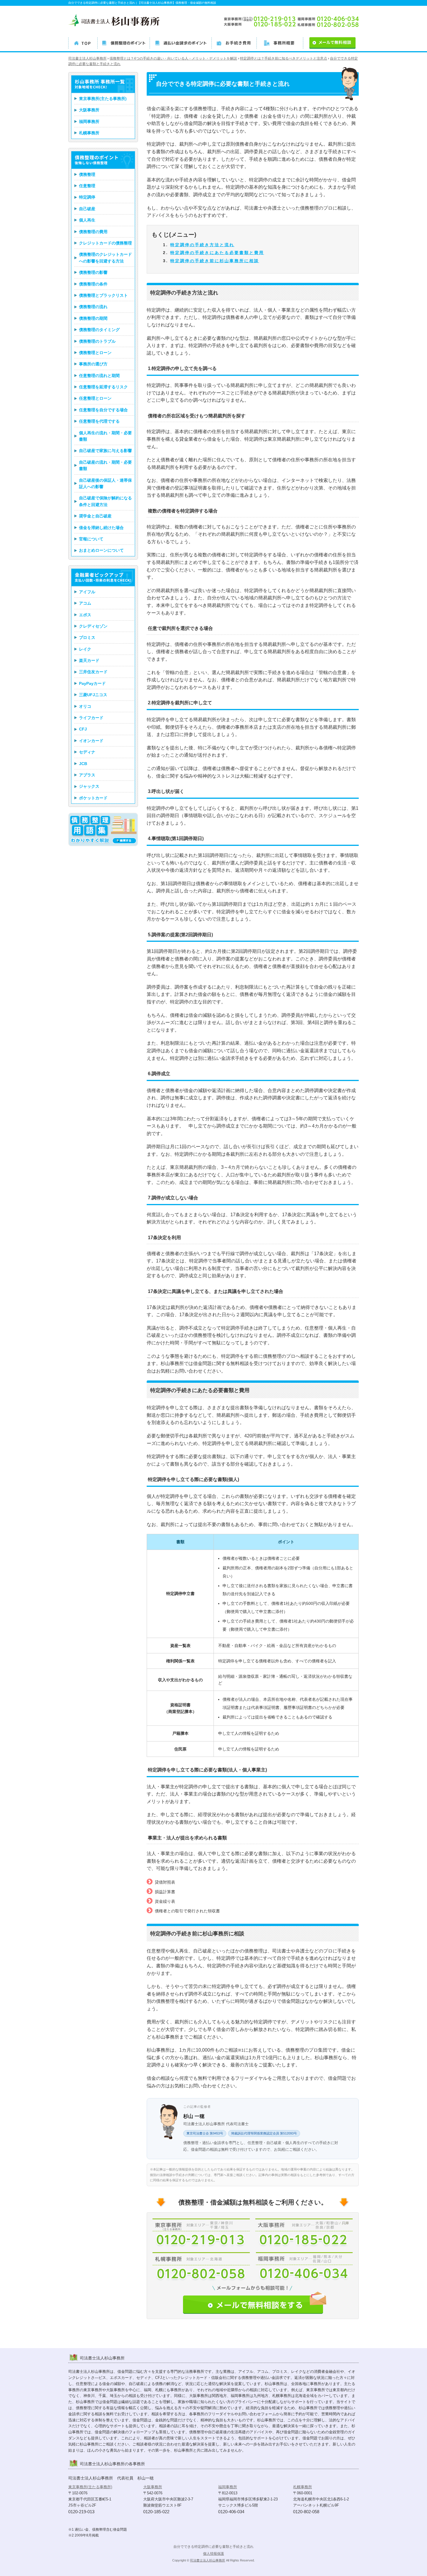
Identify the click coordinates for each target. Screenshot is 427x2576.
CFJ (83, 729)
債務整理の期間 (93, 318)
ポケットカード (93, 798)
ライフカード (91, 718)
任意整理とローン (95, 398)
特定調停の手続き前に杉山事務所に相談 (215, 261)
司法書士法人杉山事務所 (208, 2560)
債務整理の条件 (93, 284)
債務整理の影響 (93, 272)
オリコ (85, 706)
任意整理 (87, 186)
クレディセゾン (93, 626)
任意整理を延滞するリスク (103, 387)
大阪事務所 (89, 110)
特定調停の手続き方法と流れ (202, 245)
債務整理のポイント (123, 42)
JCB (83, 764)
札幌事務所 (89, 133)
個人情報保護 (214, 2554)
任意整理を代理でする (99, 421)
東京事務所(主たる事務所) (103, 99)
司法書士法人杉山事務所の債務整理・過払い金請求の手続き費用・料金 (234, 42)
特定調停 (87, 197)
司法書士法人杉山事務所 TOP (83, 42)
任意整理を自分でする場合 (103, 410)
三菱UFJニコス (93, 695)
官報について (91, 539)
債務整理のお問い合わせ (329, 42)
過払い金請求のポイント (181, 42)
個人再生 (87, 220)
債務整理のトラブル (97, 341)
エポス (85, 615)
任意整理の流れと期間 (99, 376)
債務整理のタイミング (99, 330)
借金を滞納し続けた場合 (101, 528)
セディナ (87, 752)
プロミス (87, 637)
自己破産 (87, 209)
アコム (85, 603)
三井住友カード (93, 672)
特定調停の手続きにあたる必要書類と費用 (217, 253)
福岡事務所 (89, 122)
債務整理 (87, 174)
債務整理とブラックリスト (103, 295)
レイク (85, 649)
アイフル (87, 592)
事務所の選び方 (93, 364)
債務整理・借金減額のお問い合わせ (255, 2302)
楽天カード (89, 660)
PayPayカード (92, 683)
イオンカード (91, 741)
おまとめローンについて (101, 550)
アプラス (87, 775)
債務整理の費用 (93, 232)
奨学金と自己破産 (95, 516)
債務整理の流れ (93, 307)
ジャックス (89, 786)
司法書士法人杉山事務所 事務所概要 (280, 42)
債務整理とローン (95, 353)
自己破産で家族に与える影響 (105, 451)
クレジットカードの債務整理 (105, 243)
